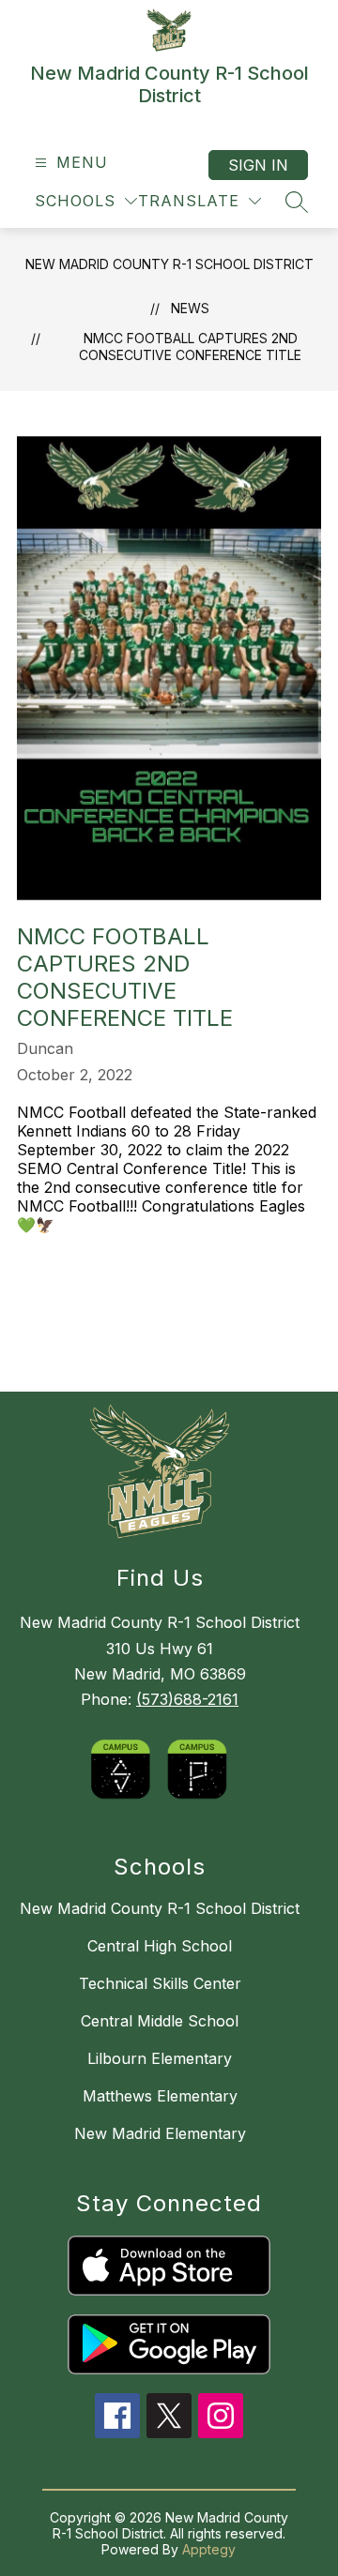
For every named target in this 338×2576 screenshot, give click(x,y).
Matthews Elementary (160, 2096)
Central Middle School (160, 2021)
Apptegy (209, 2549)
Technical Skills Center (160, 1983)
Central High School (160, 1946)
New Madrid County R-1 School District (169, 264)
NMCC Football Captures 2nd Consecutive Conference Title (190, 346)
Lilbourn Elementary (160, 2058)
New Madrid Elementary (160, 2133)
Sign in (258, 165)
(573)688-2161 (187, 1699)
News (190, 308)
